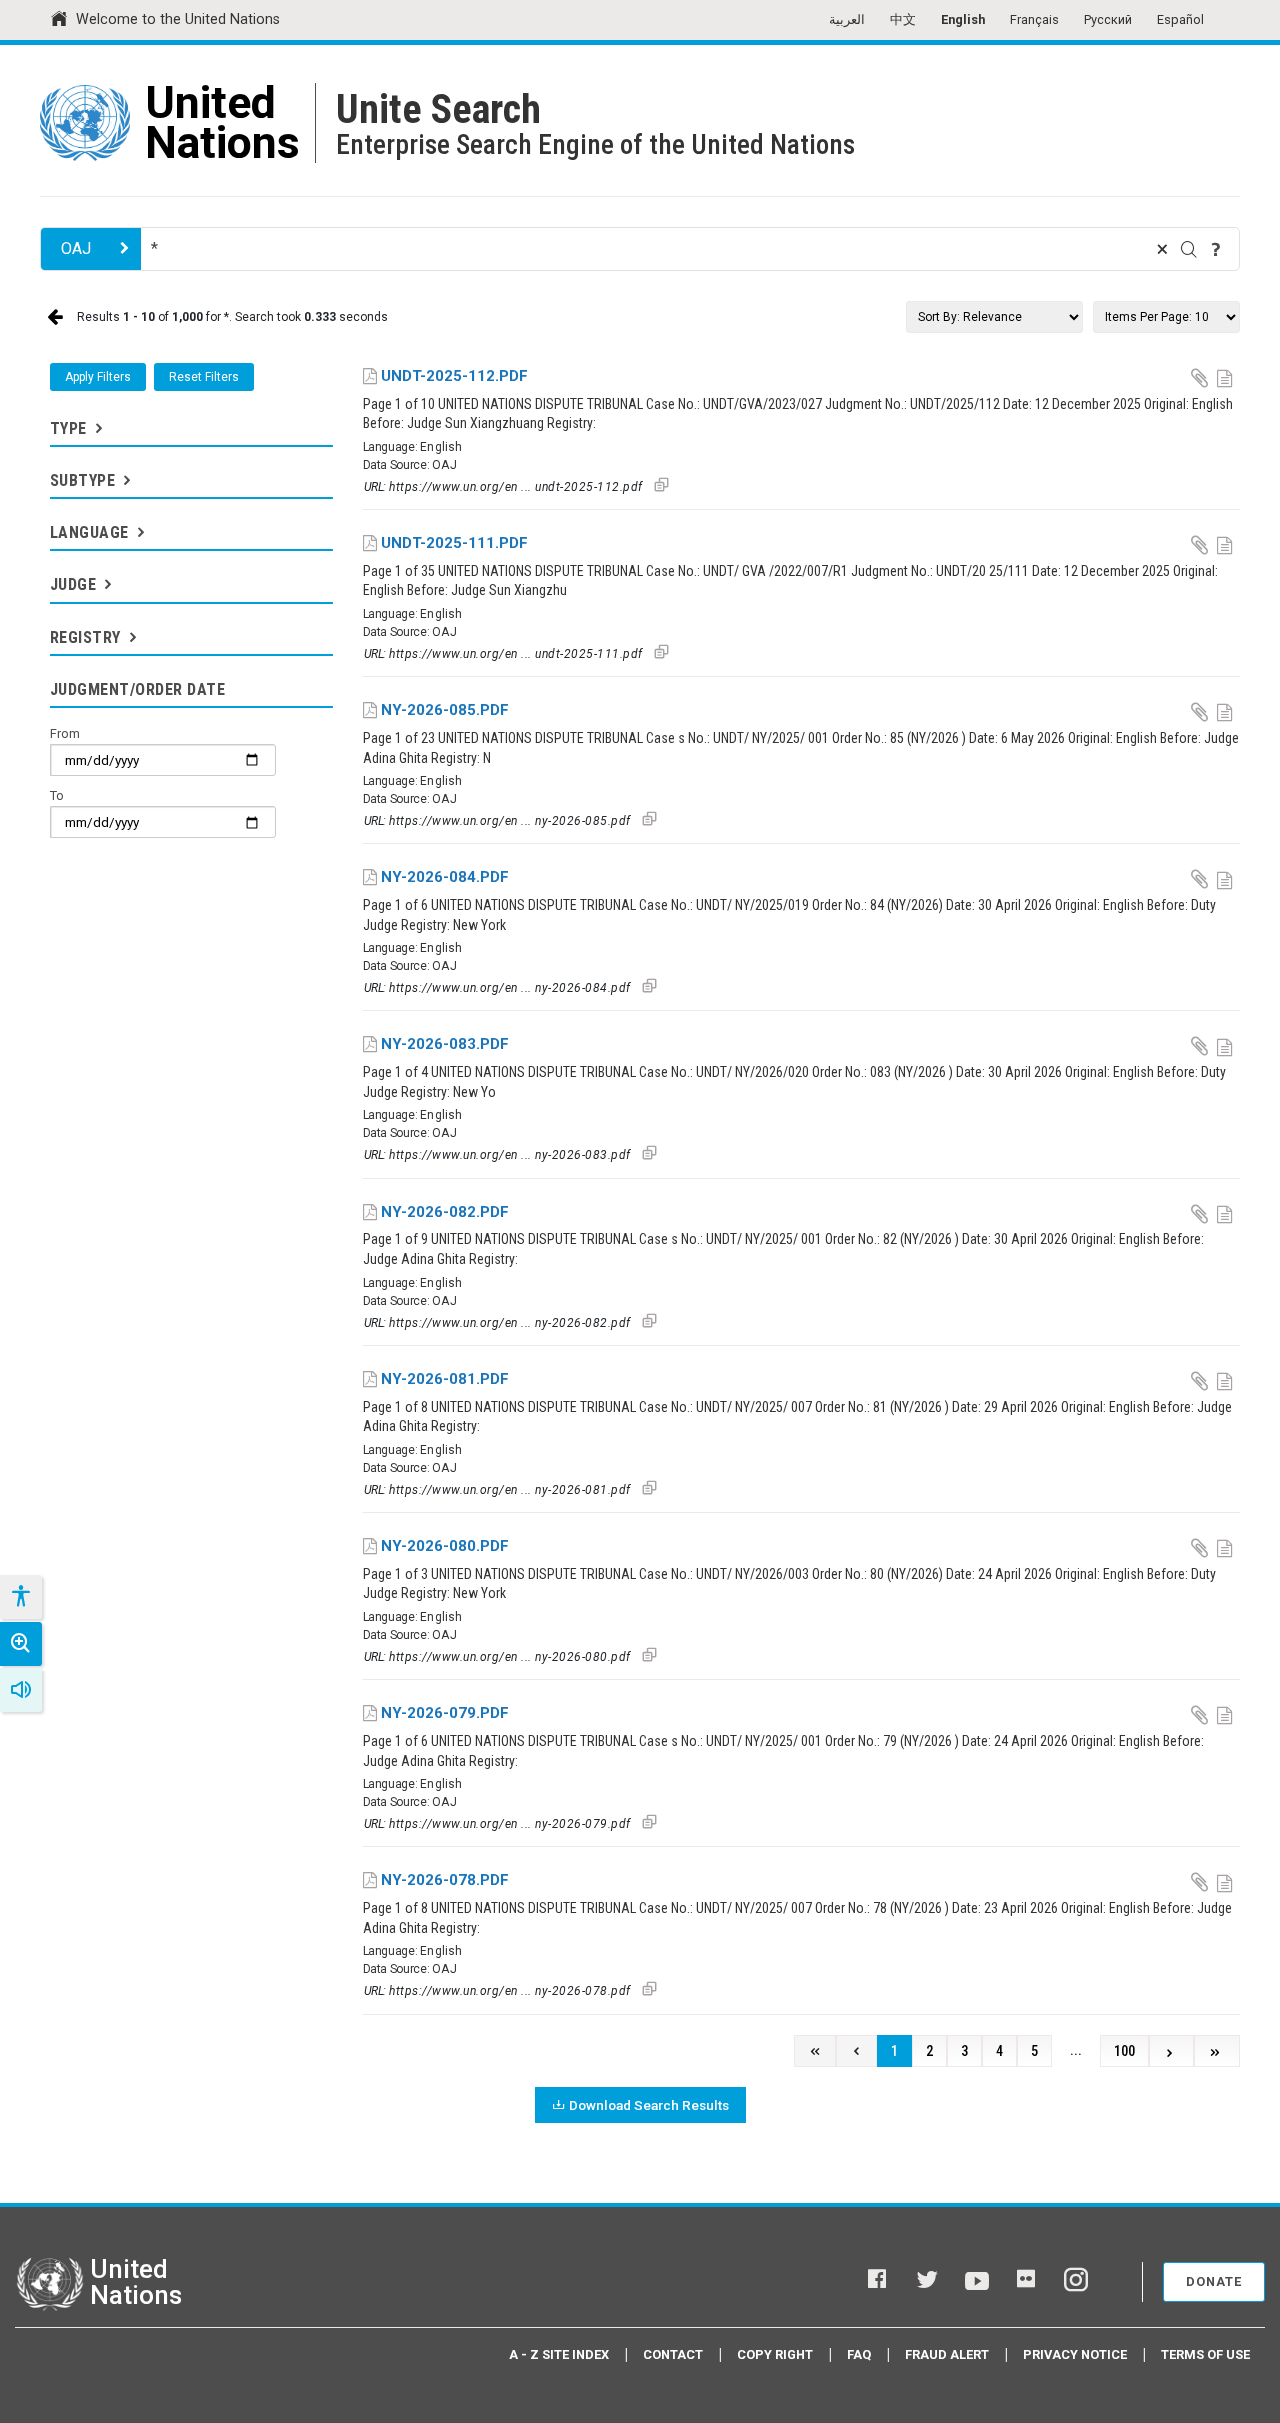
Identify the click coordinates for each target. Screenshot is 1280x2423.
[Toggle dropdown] (97, 428)
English (963, 19)
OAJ (76, 248)
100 (1124, 2051)
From (65, 733)
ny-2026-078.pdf (445, 1880)
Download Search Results (649, 2105)
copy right (775, 2354)
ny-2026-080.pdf (445, 1546)
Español (1180, 19)
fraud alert (947, 2354)
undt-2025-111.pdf (454, 543)
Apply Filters (98, 377)
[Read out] (21, 1690)
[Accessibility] (20, 1597)
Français (1034, 19)
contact (673, 2354)
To (57, 795)
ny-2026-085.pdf (445, 710)
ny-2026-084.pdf (445, 877)
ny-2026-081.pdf (445, 1379)
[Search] (1189, 249)
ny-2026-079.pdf (445, 1713)
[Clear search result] (1162, 249)
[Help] (1216, 249)
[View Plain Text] (1227, 377)
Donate (1214, 2281)
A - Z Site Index (559, 2354)
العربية (847, 19)
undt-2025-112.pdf (454, 376)
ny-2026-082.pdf (445, 1212)
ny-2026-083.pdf (445, 1044)
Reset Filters (204, 377)
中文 (903, 19)
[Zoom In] (21, 1644)
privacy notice (1075, 2354)
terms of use (1205, 2354)
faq (859, 2354)
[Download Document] (1201, 377)
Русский (1108, 19)
